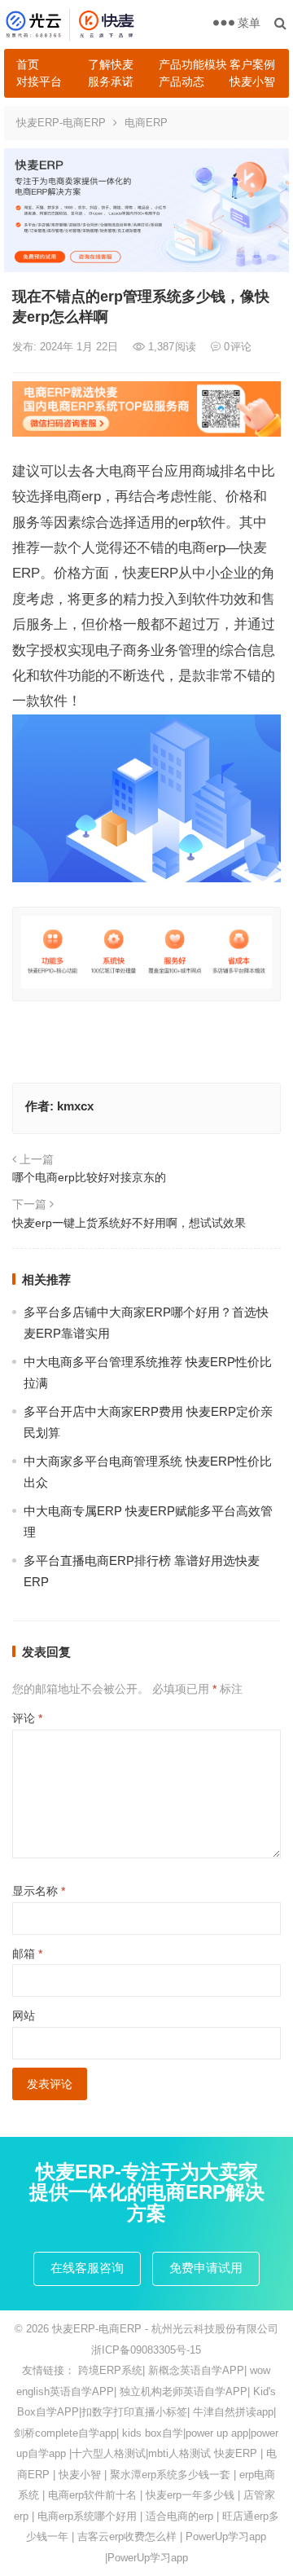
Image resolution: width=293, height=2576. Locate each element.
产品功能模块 (188, 64)
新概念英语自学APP (196, 2370)
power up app (217, 2433)
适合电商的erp (179, 2516)
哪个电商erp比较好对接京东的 (89, 1177)
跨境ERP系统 (110, 2370)
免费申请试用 (206, 2268)
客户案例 (252, 64)
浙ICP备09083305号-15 (146, 2350)
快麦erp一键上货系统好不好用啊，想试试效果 (129, 1223)
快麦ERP (236, 2453)
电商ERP (146, 123)
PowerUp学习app (226, 2536)
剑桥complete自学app (65, 2433)
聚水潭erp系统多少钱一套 (170, 2475)
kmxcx (75, 1106)
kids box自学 (153, 2433)
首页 (28, 64)
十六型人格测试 (109, 2453)
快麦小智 (252, 81)
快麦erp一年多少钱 (190, 2495)
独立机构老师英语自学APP (184, 2391)
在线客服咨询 (87, 2268)
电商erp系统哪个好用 (87, 2516)
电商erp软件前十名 (92, 2495)
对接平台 (39, 81)
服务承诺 (111, 81)
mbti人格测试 (179, 2453)
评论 (27, 1718)
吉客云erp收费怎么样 (127, 2536)
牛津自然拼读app (233, 2412)
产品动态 (181, 81)
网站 (24, 2016)
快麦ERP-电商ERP (61, 123)
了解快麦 (111, 64)
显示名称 (39, 1891)
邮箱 (27, 1954)
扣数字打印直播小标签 (134, 2412)
